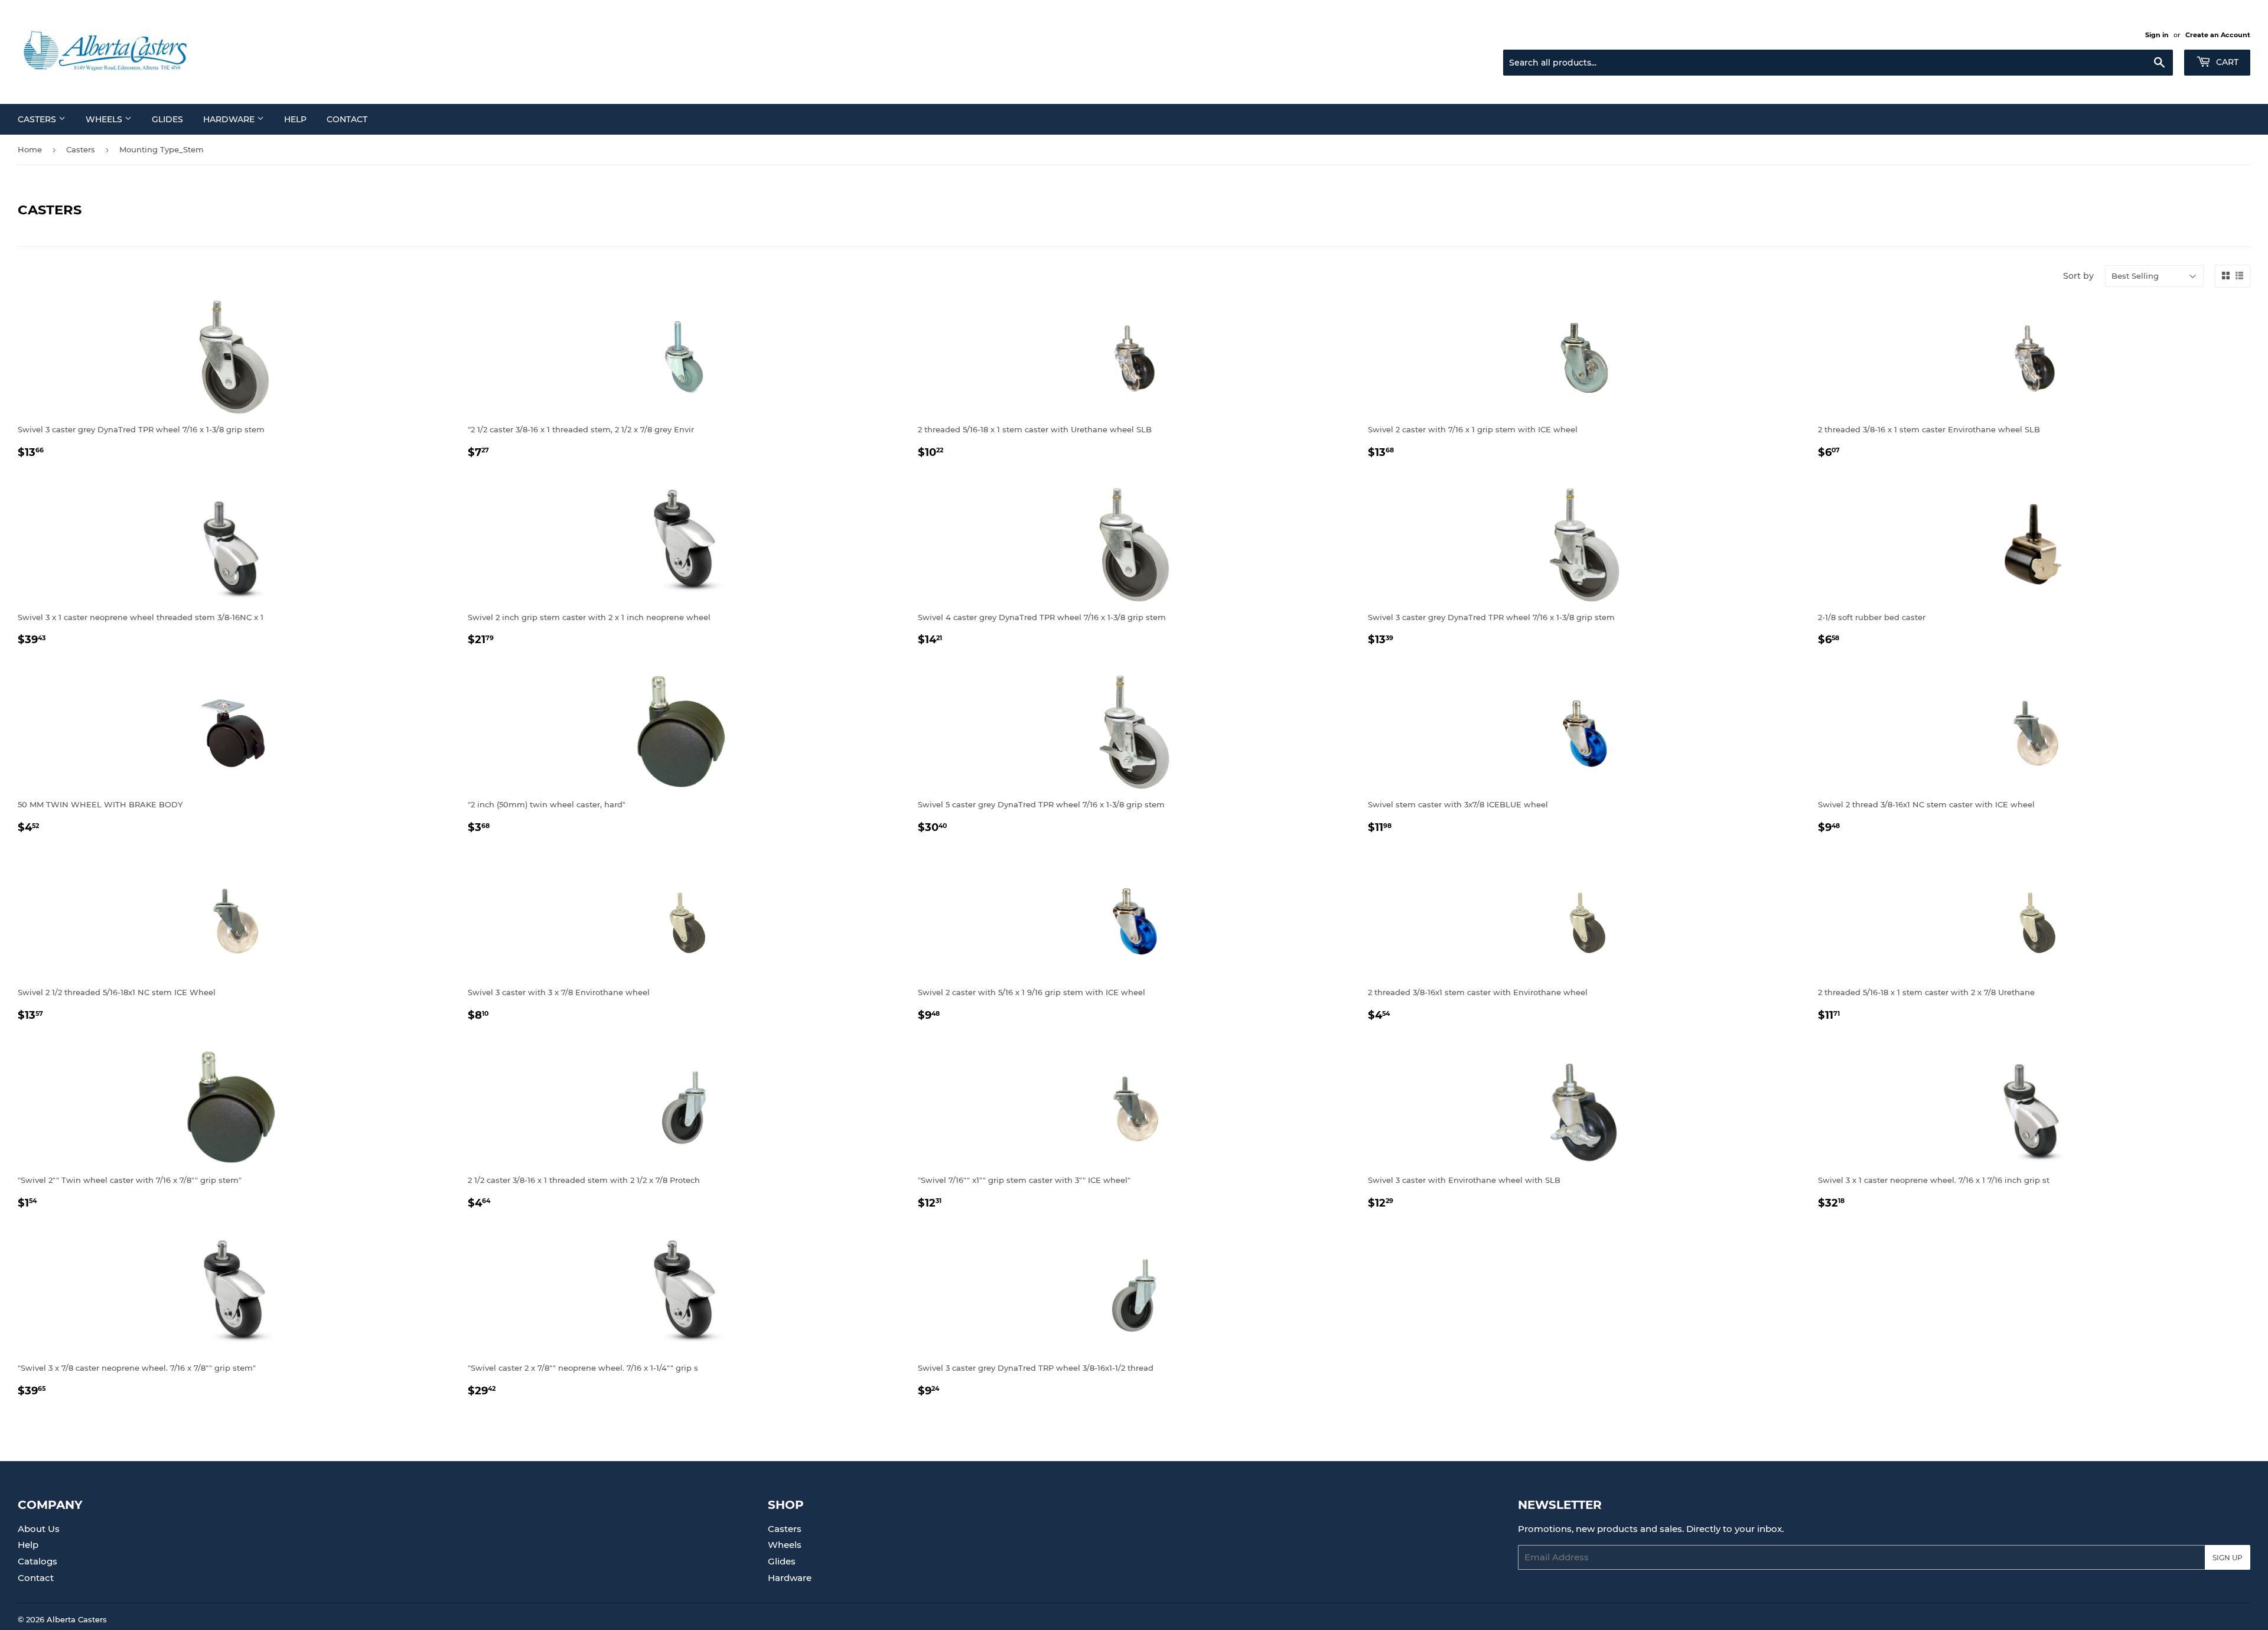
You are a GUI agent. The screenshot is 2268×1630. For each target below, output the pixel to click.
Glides (167, 119)
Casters (38, 119)
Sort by (2078, 276)
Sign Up (2228, 1558)
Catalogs (38, 1561)
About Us (39, 1529)
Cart (2226, 62)
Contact (347, 119)
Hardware (230, 119)
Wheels (105, 119)
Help (295, 119)
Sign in (2157, 35)
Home (30, 149)
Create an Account (2218, 35)
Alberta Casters (77, 1619)
